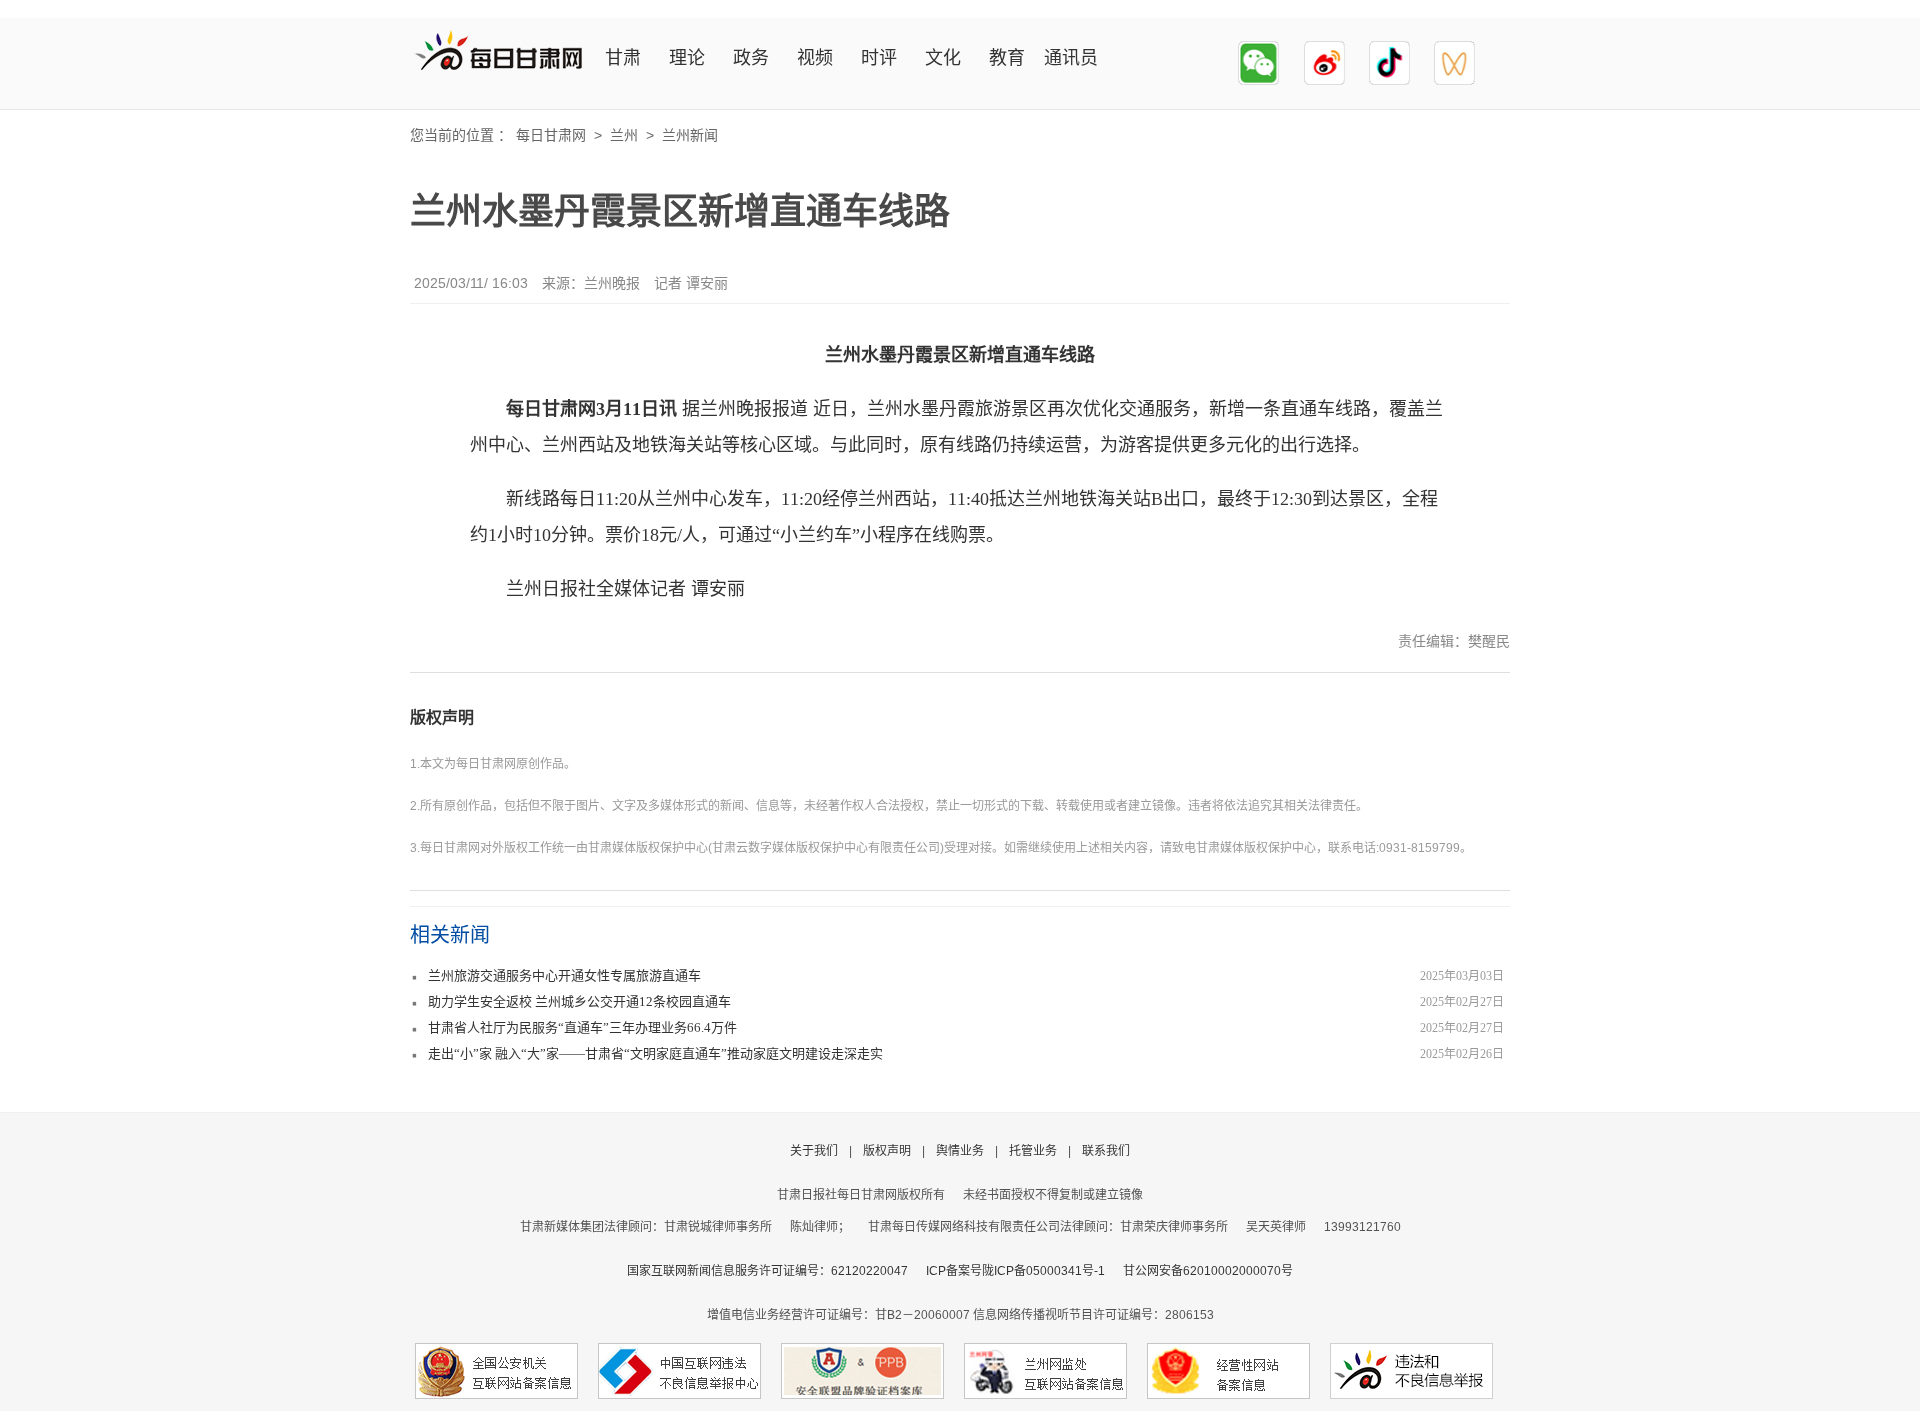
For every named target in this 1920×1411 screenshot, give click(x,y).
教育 (1007, 58)
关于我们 (814, 1151)
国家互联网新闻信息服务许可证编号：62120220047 (776, 1271)
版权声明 (442, 717)
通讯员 (1071, 58)
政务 (751, 58)
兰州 (624, 135)
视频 (815, 58)
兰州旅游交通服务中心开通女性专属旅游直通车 (564, 975)
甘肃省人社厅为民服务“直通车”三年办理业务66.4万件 (582, 1027)
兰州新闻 (690, 135)
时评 (879, 58)
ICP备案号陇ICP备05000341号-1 (1015, 1271)
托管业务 (1033, 1151)
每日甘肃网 (551, 135)
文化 (943, 58)
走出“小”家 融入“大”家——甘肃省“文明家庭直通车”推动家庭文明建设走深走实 (655, 1053)
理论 (687, 58)
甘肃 (623, 58)
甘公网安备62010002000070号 (1208, 1271)
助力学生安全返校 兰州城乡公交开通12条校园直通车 (579, 1001)
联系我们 (1106, 1151)
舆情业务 (960, 1151)
